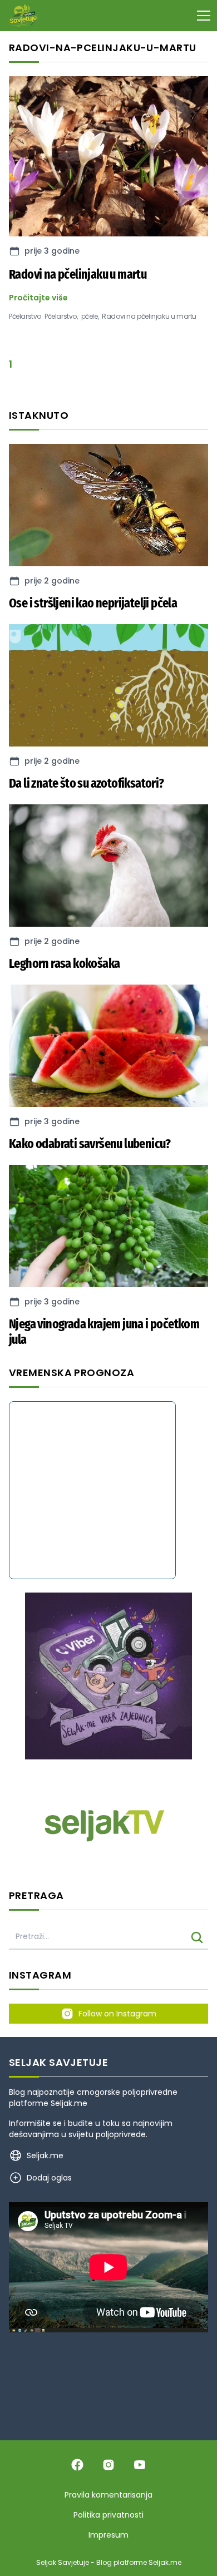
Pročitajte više (38, 298)
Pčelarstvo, (61, 317)
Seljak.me (69, 2103)
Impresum (108, 2535)
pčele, (90, 317)
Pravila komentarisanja (108, 2495)
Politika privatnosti (108, 2515)
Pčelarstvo (25, 317)
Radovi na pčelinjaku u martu (149, 317)
